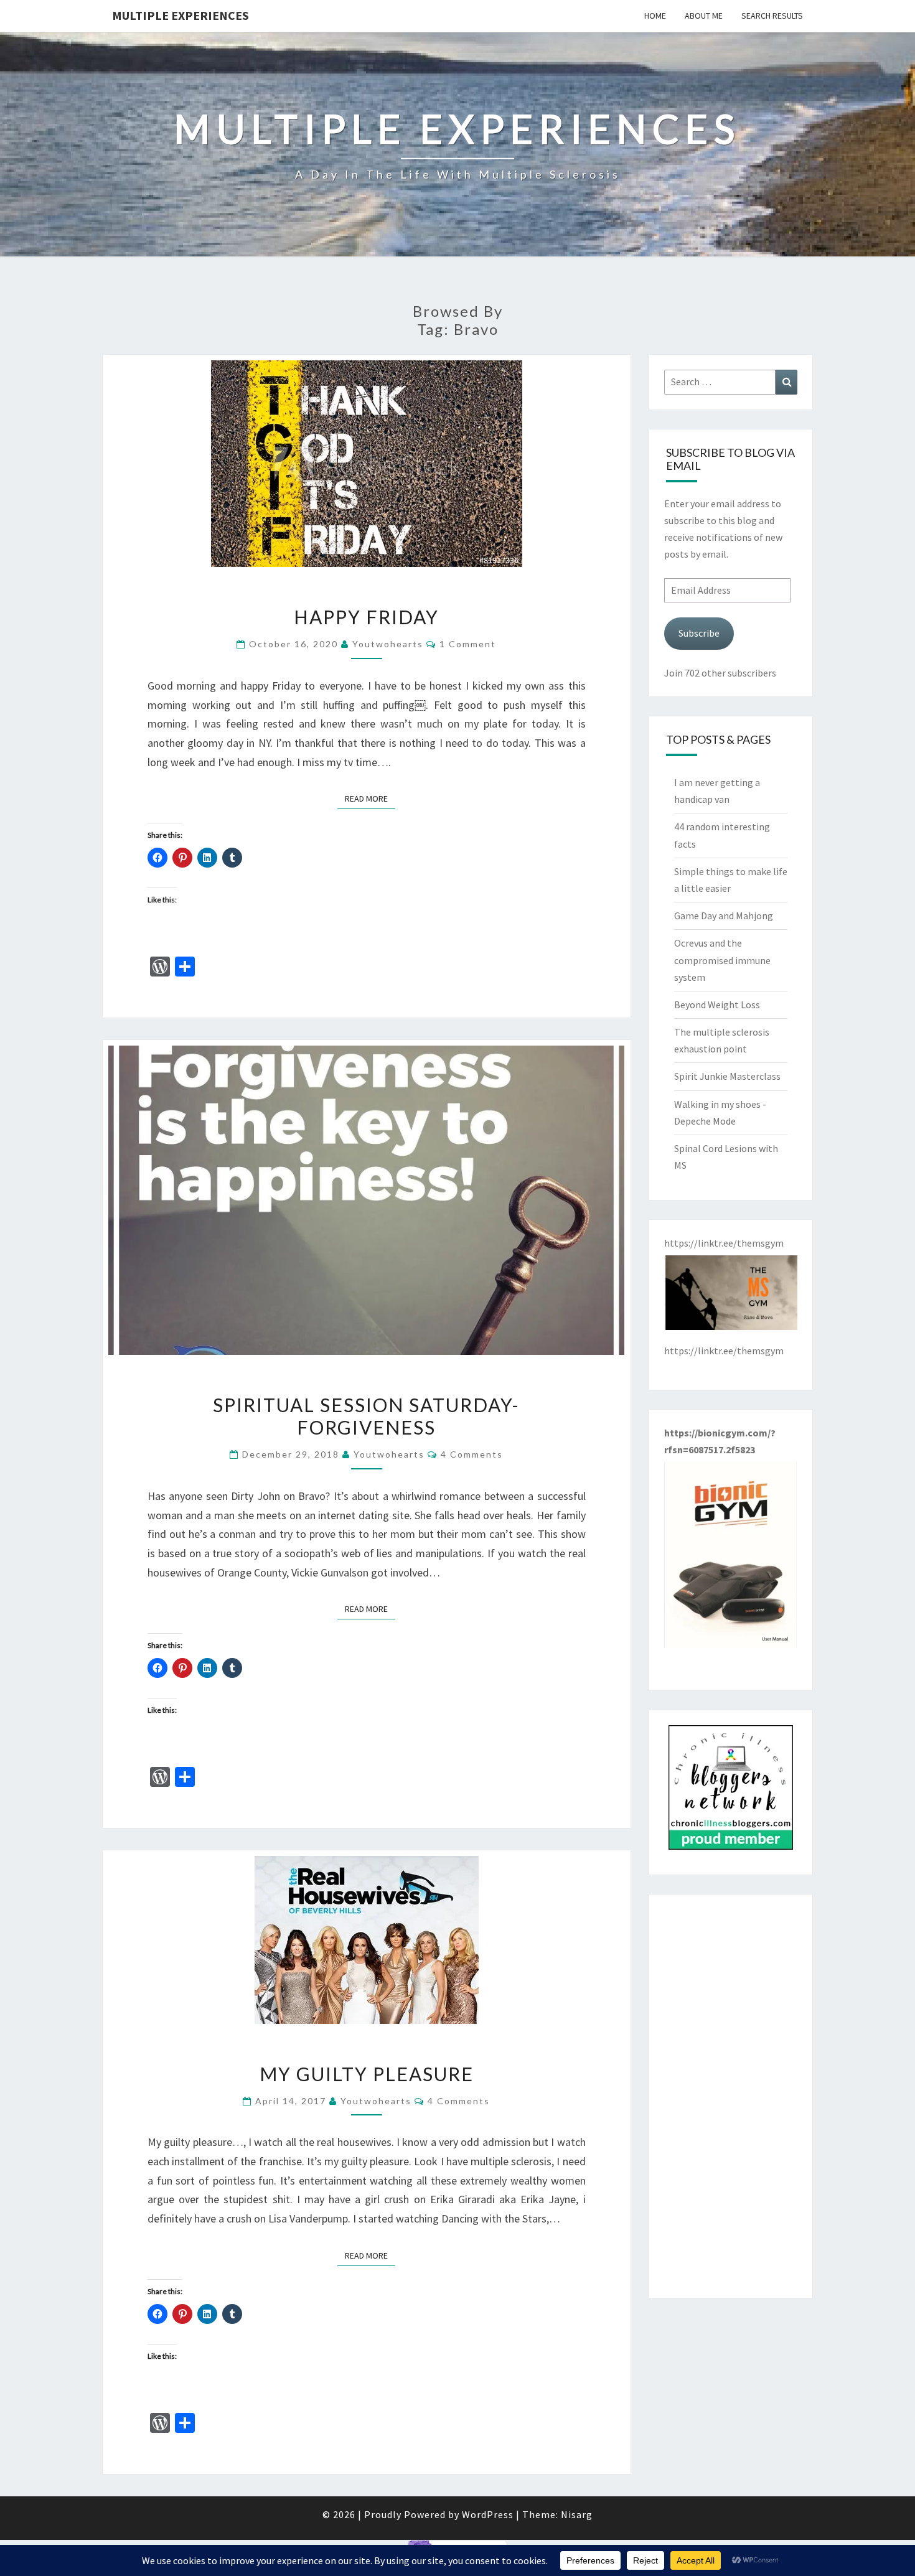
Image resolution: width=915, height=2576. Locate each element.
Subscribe (699, 633)
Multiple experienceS (181, 15)
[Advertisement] (731, 2096)
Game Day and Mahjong (724, 916)
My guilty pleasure (367, 2074)
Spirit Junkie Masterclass (727, 1076)
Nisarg (577, 2514)
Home (655, 16)
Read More (370, 798)
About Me (704, 16)
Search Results (772, 16)
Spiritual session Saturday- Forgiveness (366, 1416)
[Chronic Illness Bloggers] (731, 1791)
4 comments (472, 1454)
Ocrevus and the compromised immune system (722, 960)
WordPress (488, 2514)
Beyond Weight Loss (717, 1005)
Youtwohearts (388, 644)
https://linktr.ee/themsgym (724, 1351)
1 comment (468, 644)
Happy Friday (366, 617)
